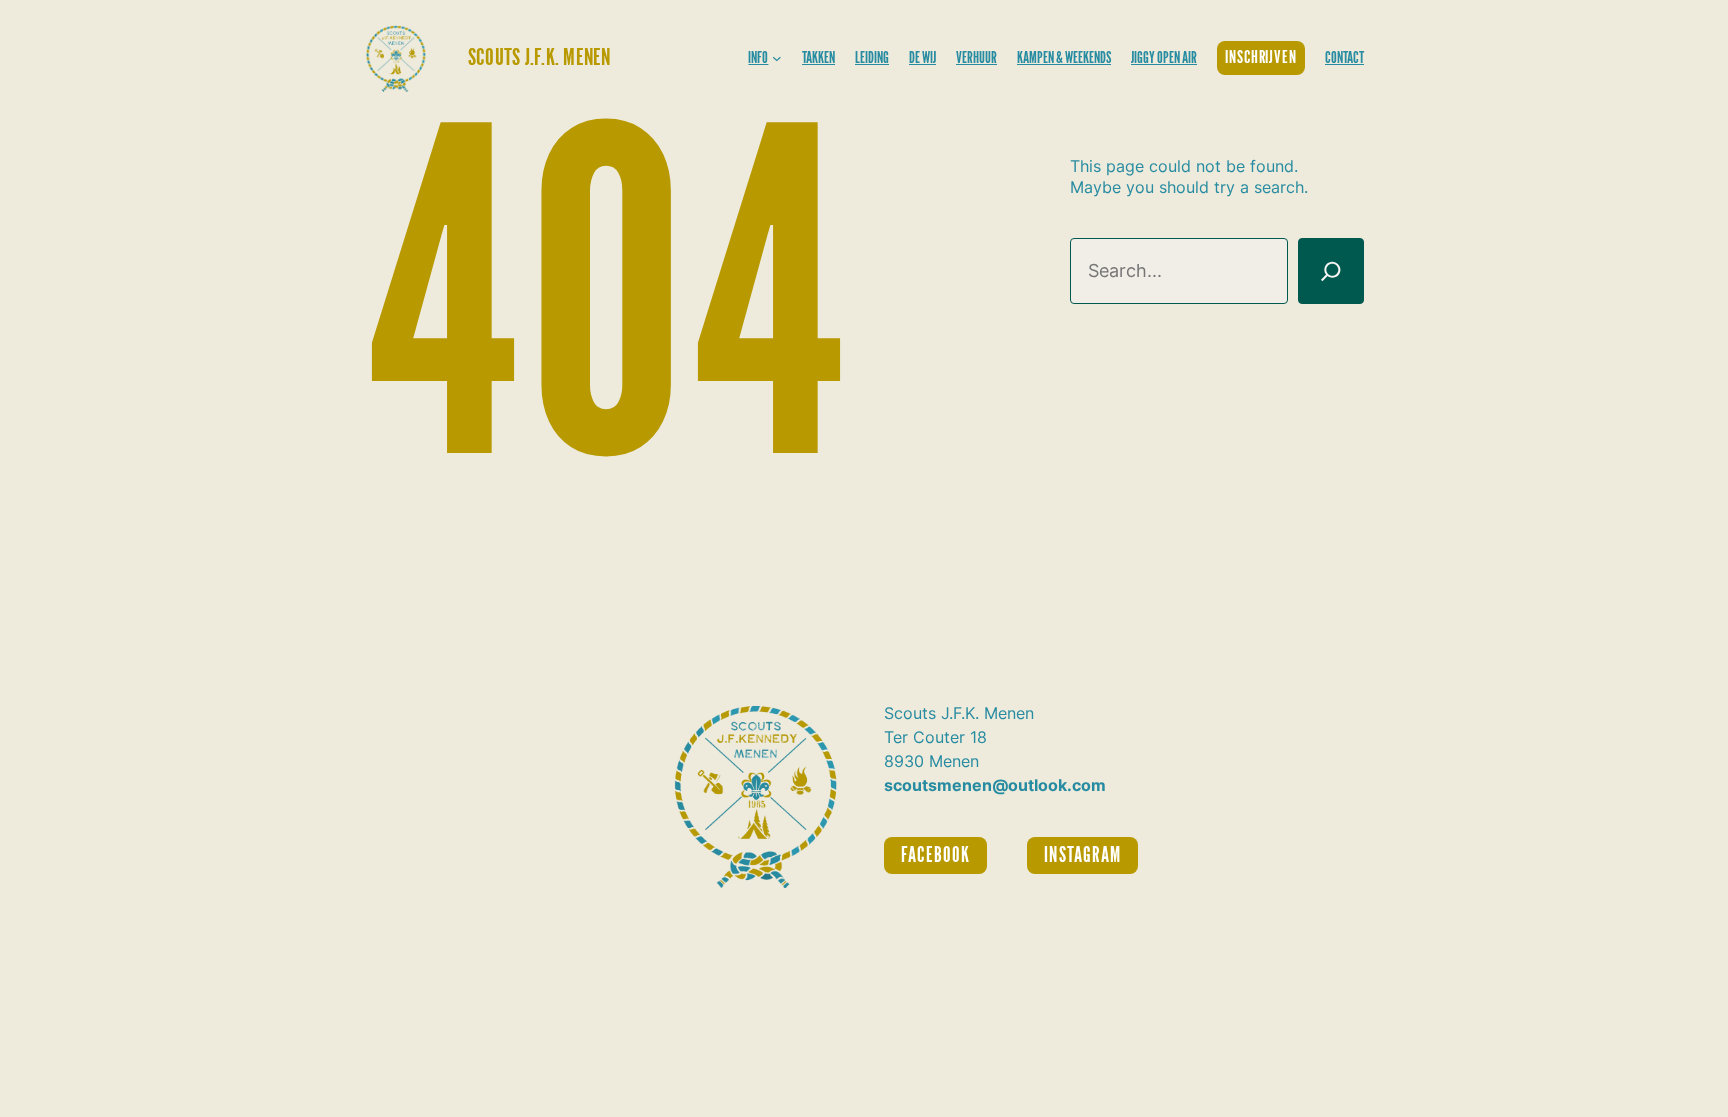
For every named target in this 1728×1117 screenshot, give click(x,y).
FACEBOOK (935, 855)
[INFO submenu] (777, 58)
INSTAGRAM (1082, 855)
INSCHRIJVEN (1261, 58)
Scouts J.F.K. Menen (539, 58)
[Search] (1331, 271)
